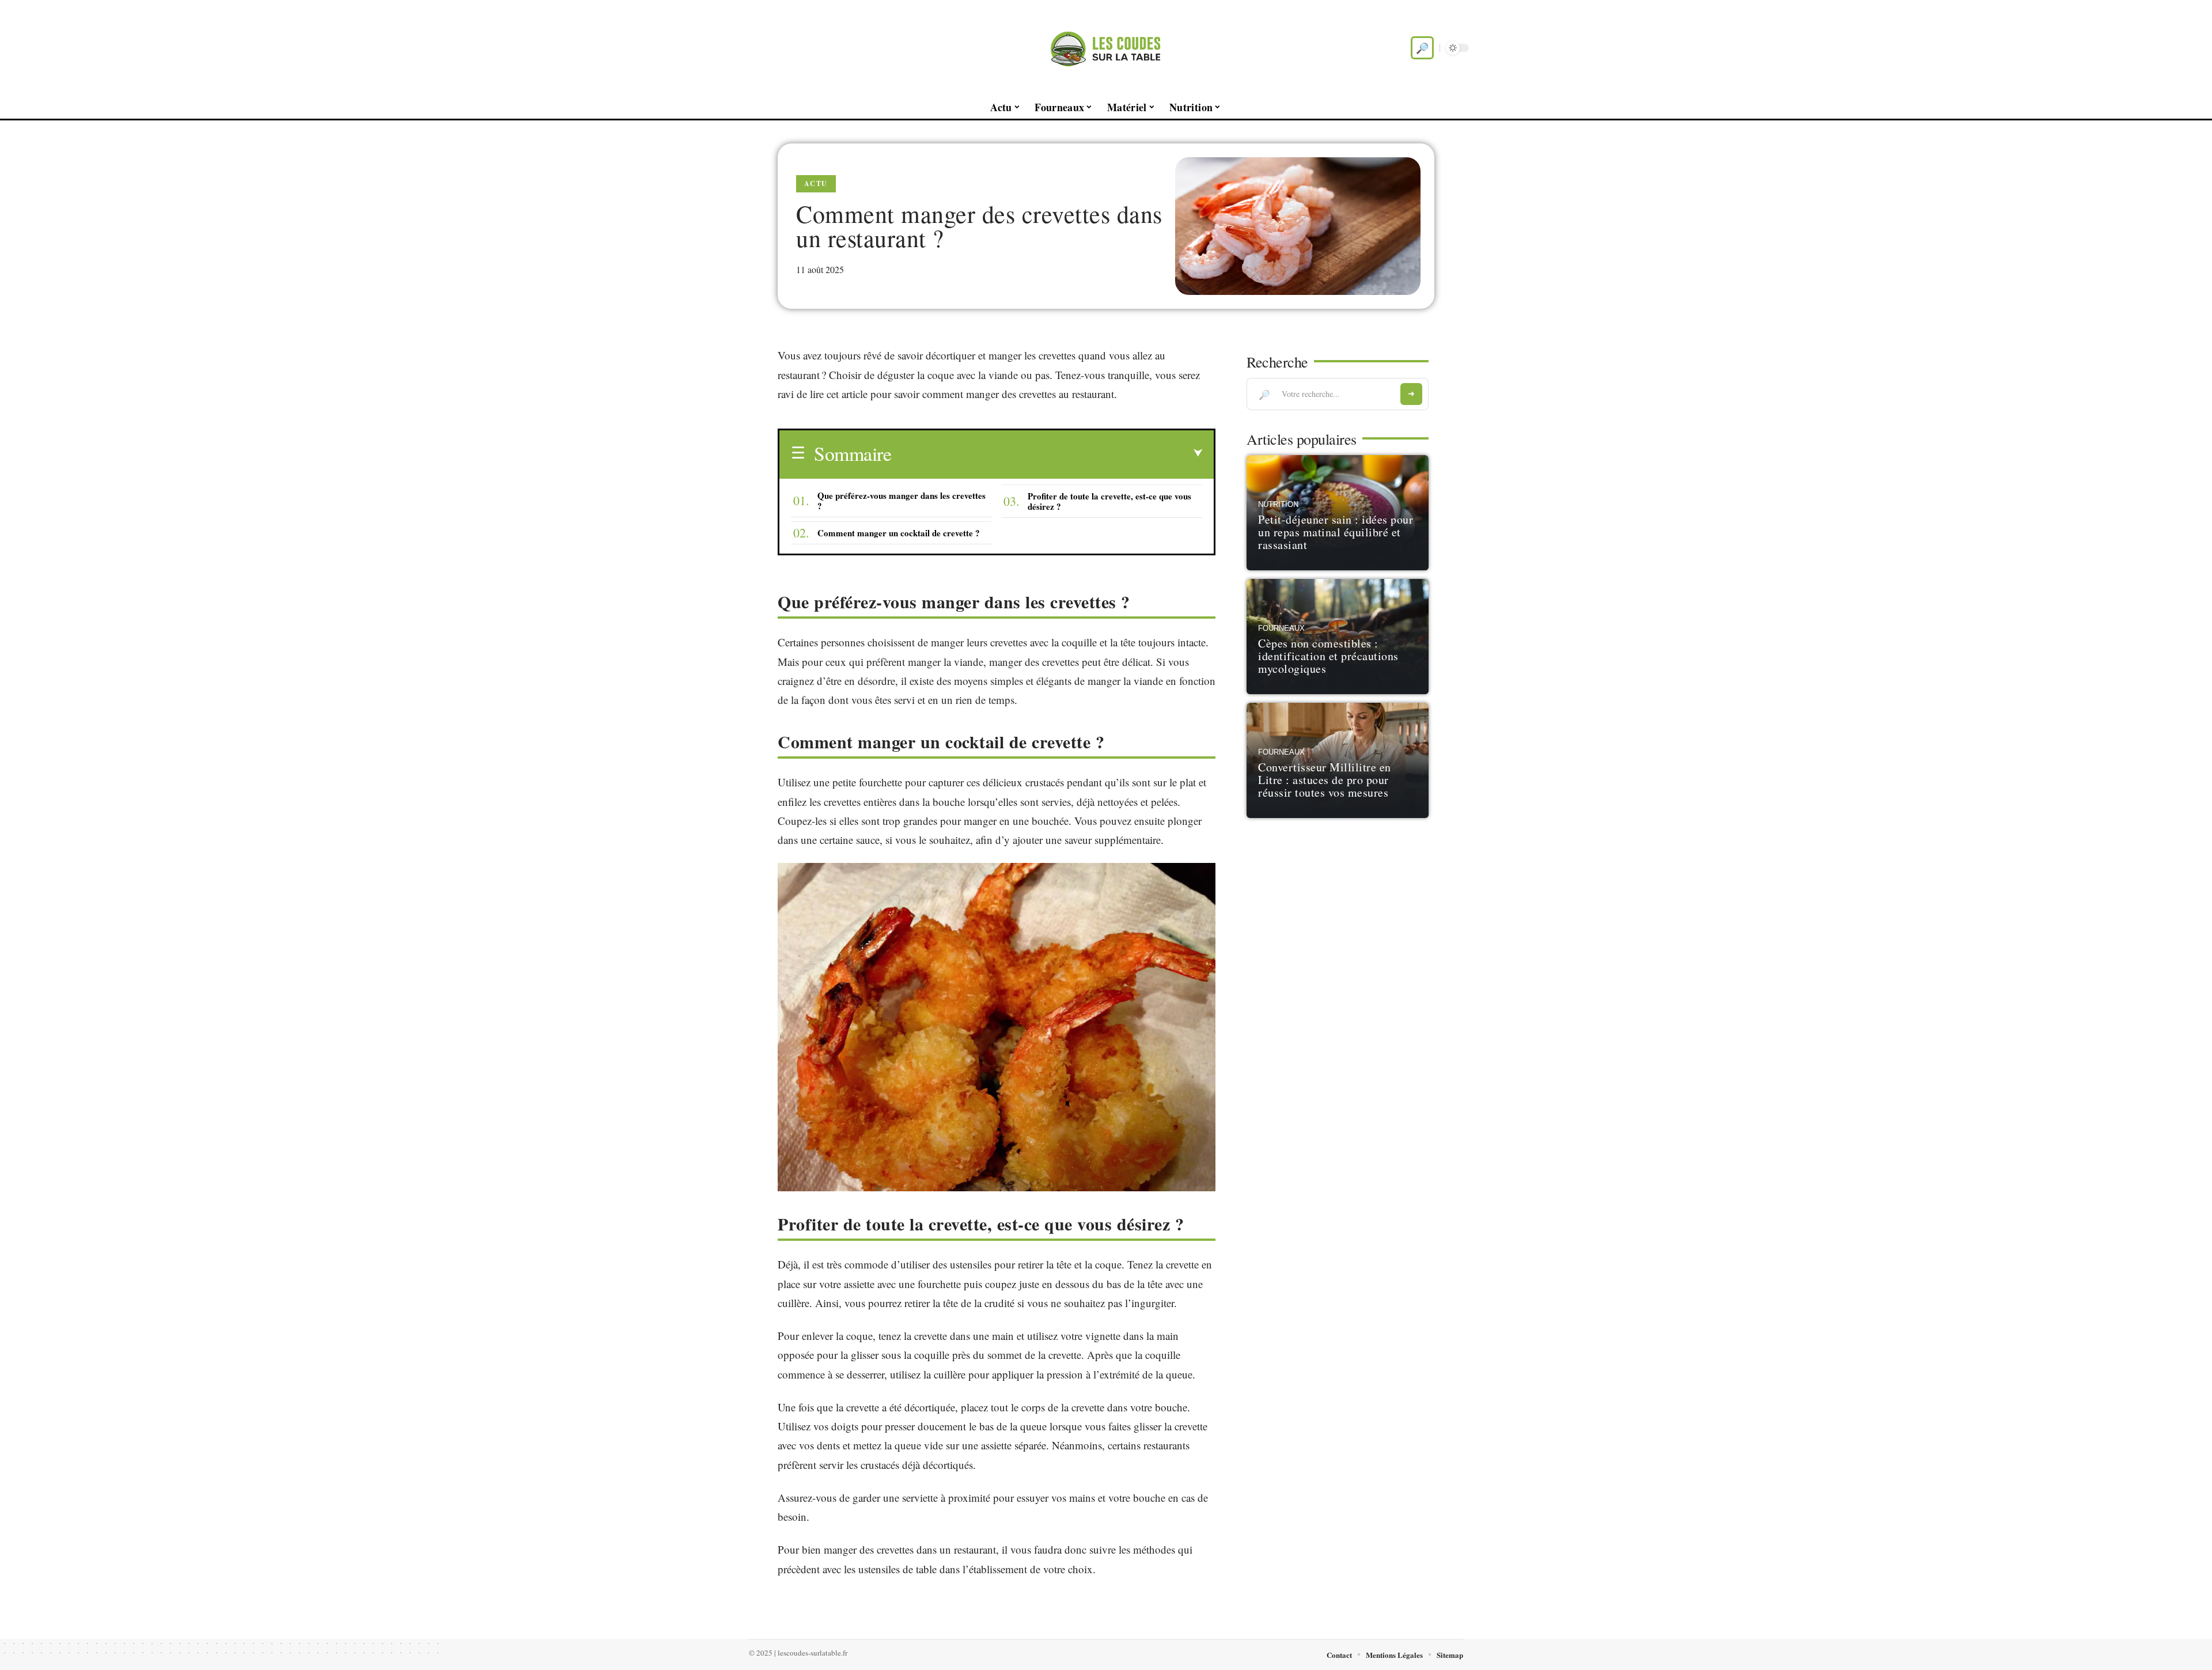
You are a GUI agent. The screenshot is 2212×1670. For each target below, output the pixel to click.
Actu (816, 183)
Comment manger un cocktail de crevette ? (899, 533)
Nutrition (1278, 505)
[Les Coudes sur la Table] (1106, 48)
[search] (1422, 48)
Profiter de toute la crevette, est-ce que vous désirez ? (1109, 501)
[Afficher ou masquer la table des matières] (1047, 453)
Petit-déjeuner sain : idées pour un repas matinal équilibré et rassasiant (1336, 532)
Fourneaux (1281, 628)
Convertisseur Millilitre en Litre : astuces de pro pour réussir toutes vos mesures (1325, 780)
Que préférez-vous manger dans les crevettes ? (902, 501)
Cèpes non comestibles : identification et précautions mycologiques (1328, 656)
